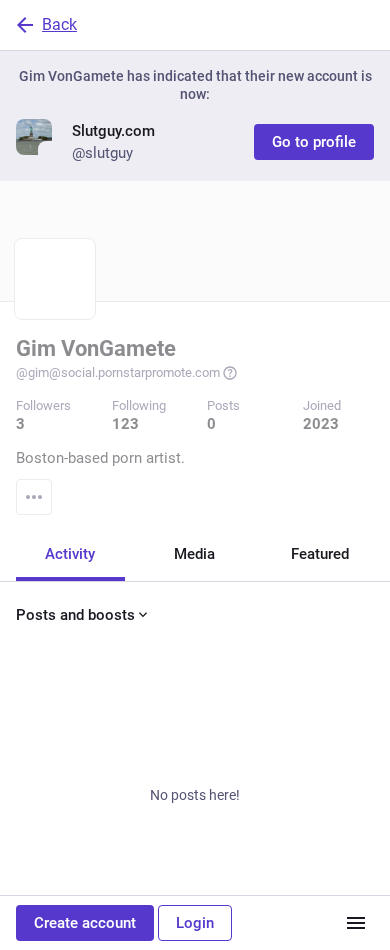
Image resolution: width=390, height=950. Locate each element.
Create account (85, 923)
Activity (70, 554)
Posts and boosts (75, 615)
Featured (320, 554)
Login (195, 923)
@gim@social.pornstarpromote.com (118, 372)
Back (59, 24)
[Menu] (34, 497)
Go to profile (314, 142)
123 (125, 424)
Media (194, 554)
